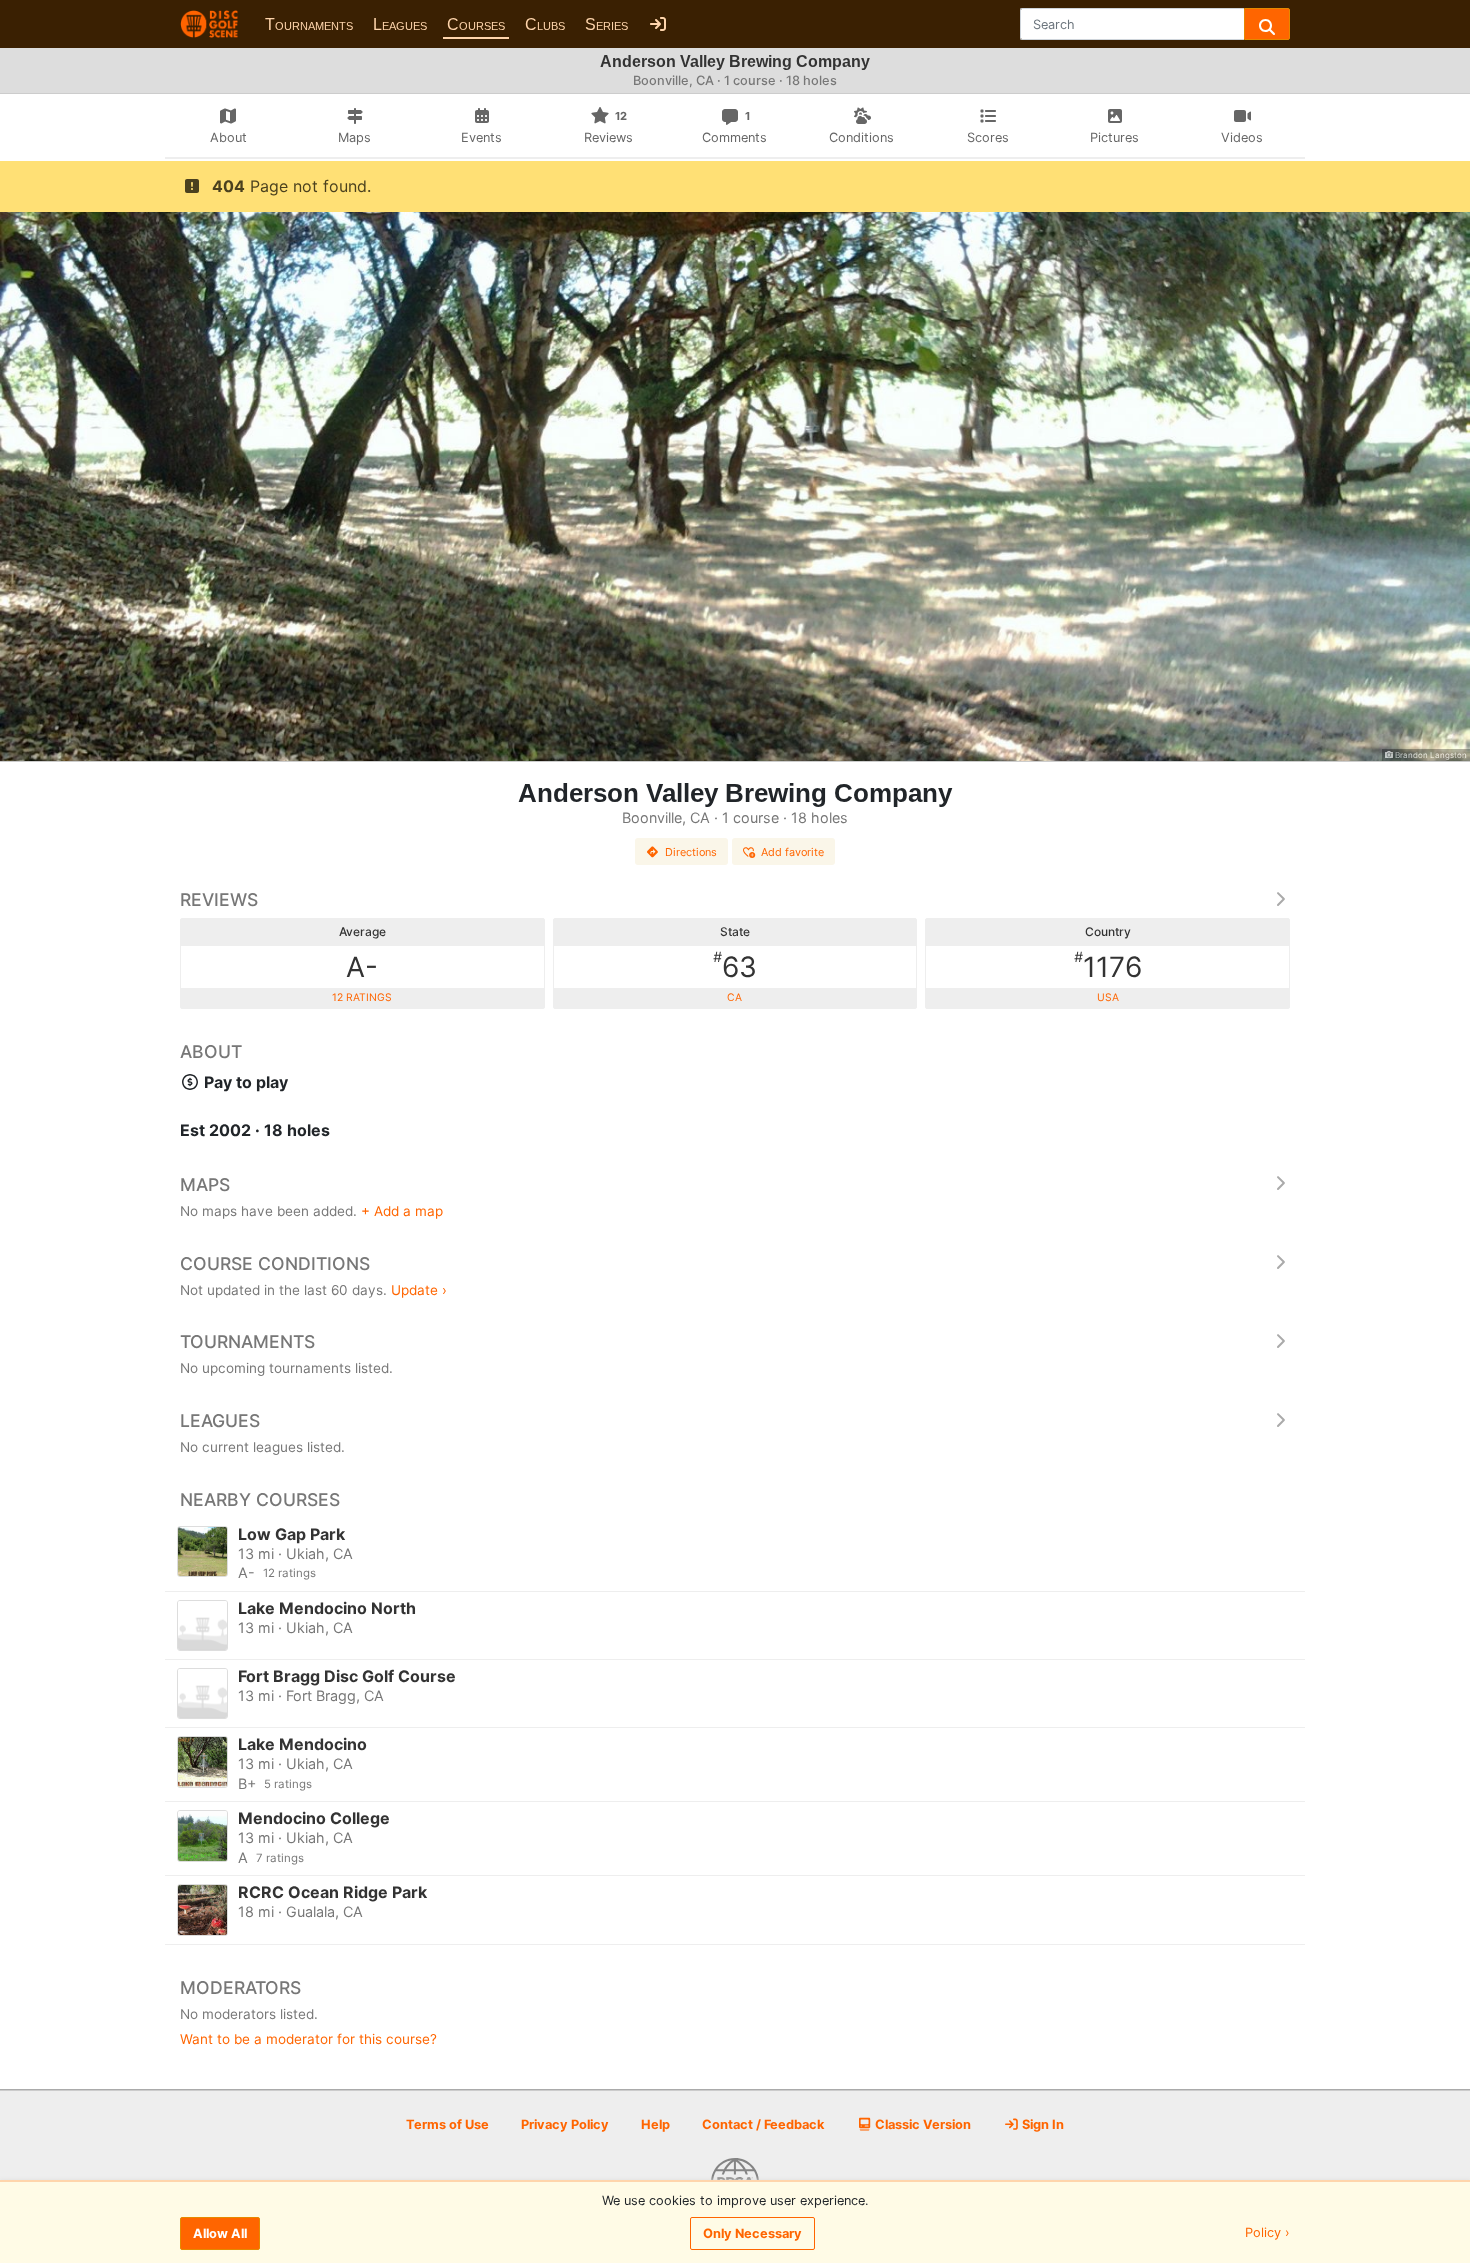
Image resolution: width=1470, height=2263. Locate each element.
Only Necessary (752, 2233)
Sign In (1041, 2124)
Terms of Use (447, 2124)
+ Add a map (402, 1211)
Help (655, 2124)
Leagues (400, 24)
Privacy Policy (565, 2124)
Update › (419, 1290)
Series (606, 24)
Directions (691, 852)
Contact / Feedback (763, 2124)
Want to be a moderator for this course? (308, 2039)
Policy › (1267, 2233)
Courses (476, 24)
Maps (205, 1184)
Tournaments (309, 24)
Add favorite (792, 852)
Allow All (220, 2233)
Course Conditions (275, 1263)
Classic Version (921, 2124)
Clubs (545, 24)
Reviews (219, 899)
